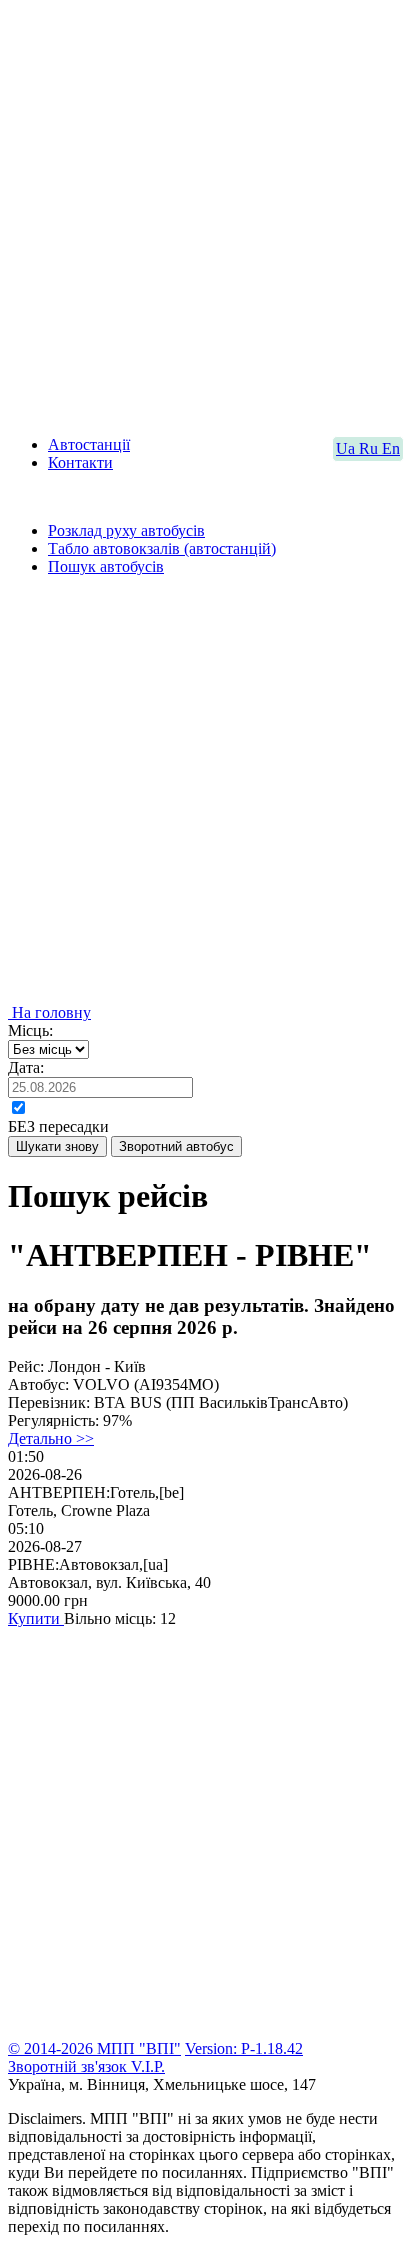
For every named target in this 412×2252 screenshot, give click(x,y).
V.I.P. (148, 2066)
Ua (347, 448)
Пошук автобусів (106, 566)
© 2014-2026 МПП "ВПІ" (94, 2048)
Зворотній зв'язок (69, 2066)
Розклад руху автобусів (126, 530)
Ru (370, 448)
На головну (49, 1012)
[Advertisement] (206, 214)
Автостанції (89, 444)
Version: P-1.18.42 (244, 2048)
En (391, 448)
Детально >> (51, 1438)
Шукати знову (57, 1146)
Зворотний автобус (176, 1146)
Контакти (80, 462)
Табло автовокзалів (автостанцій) (162, 548)
